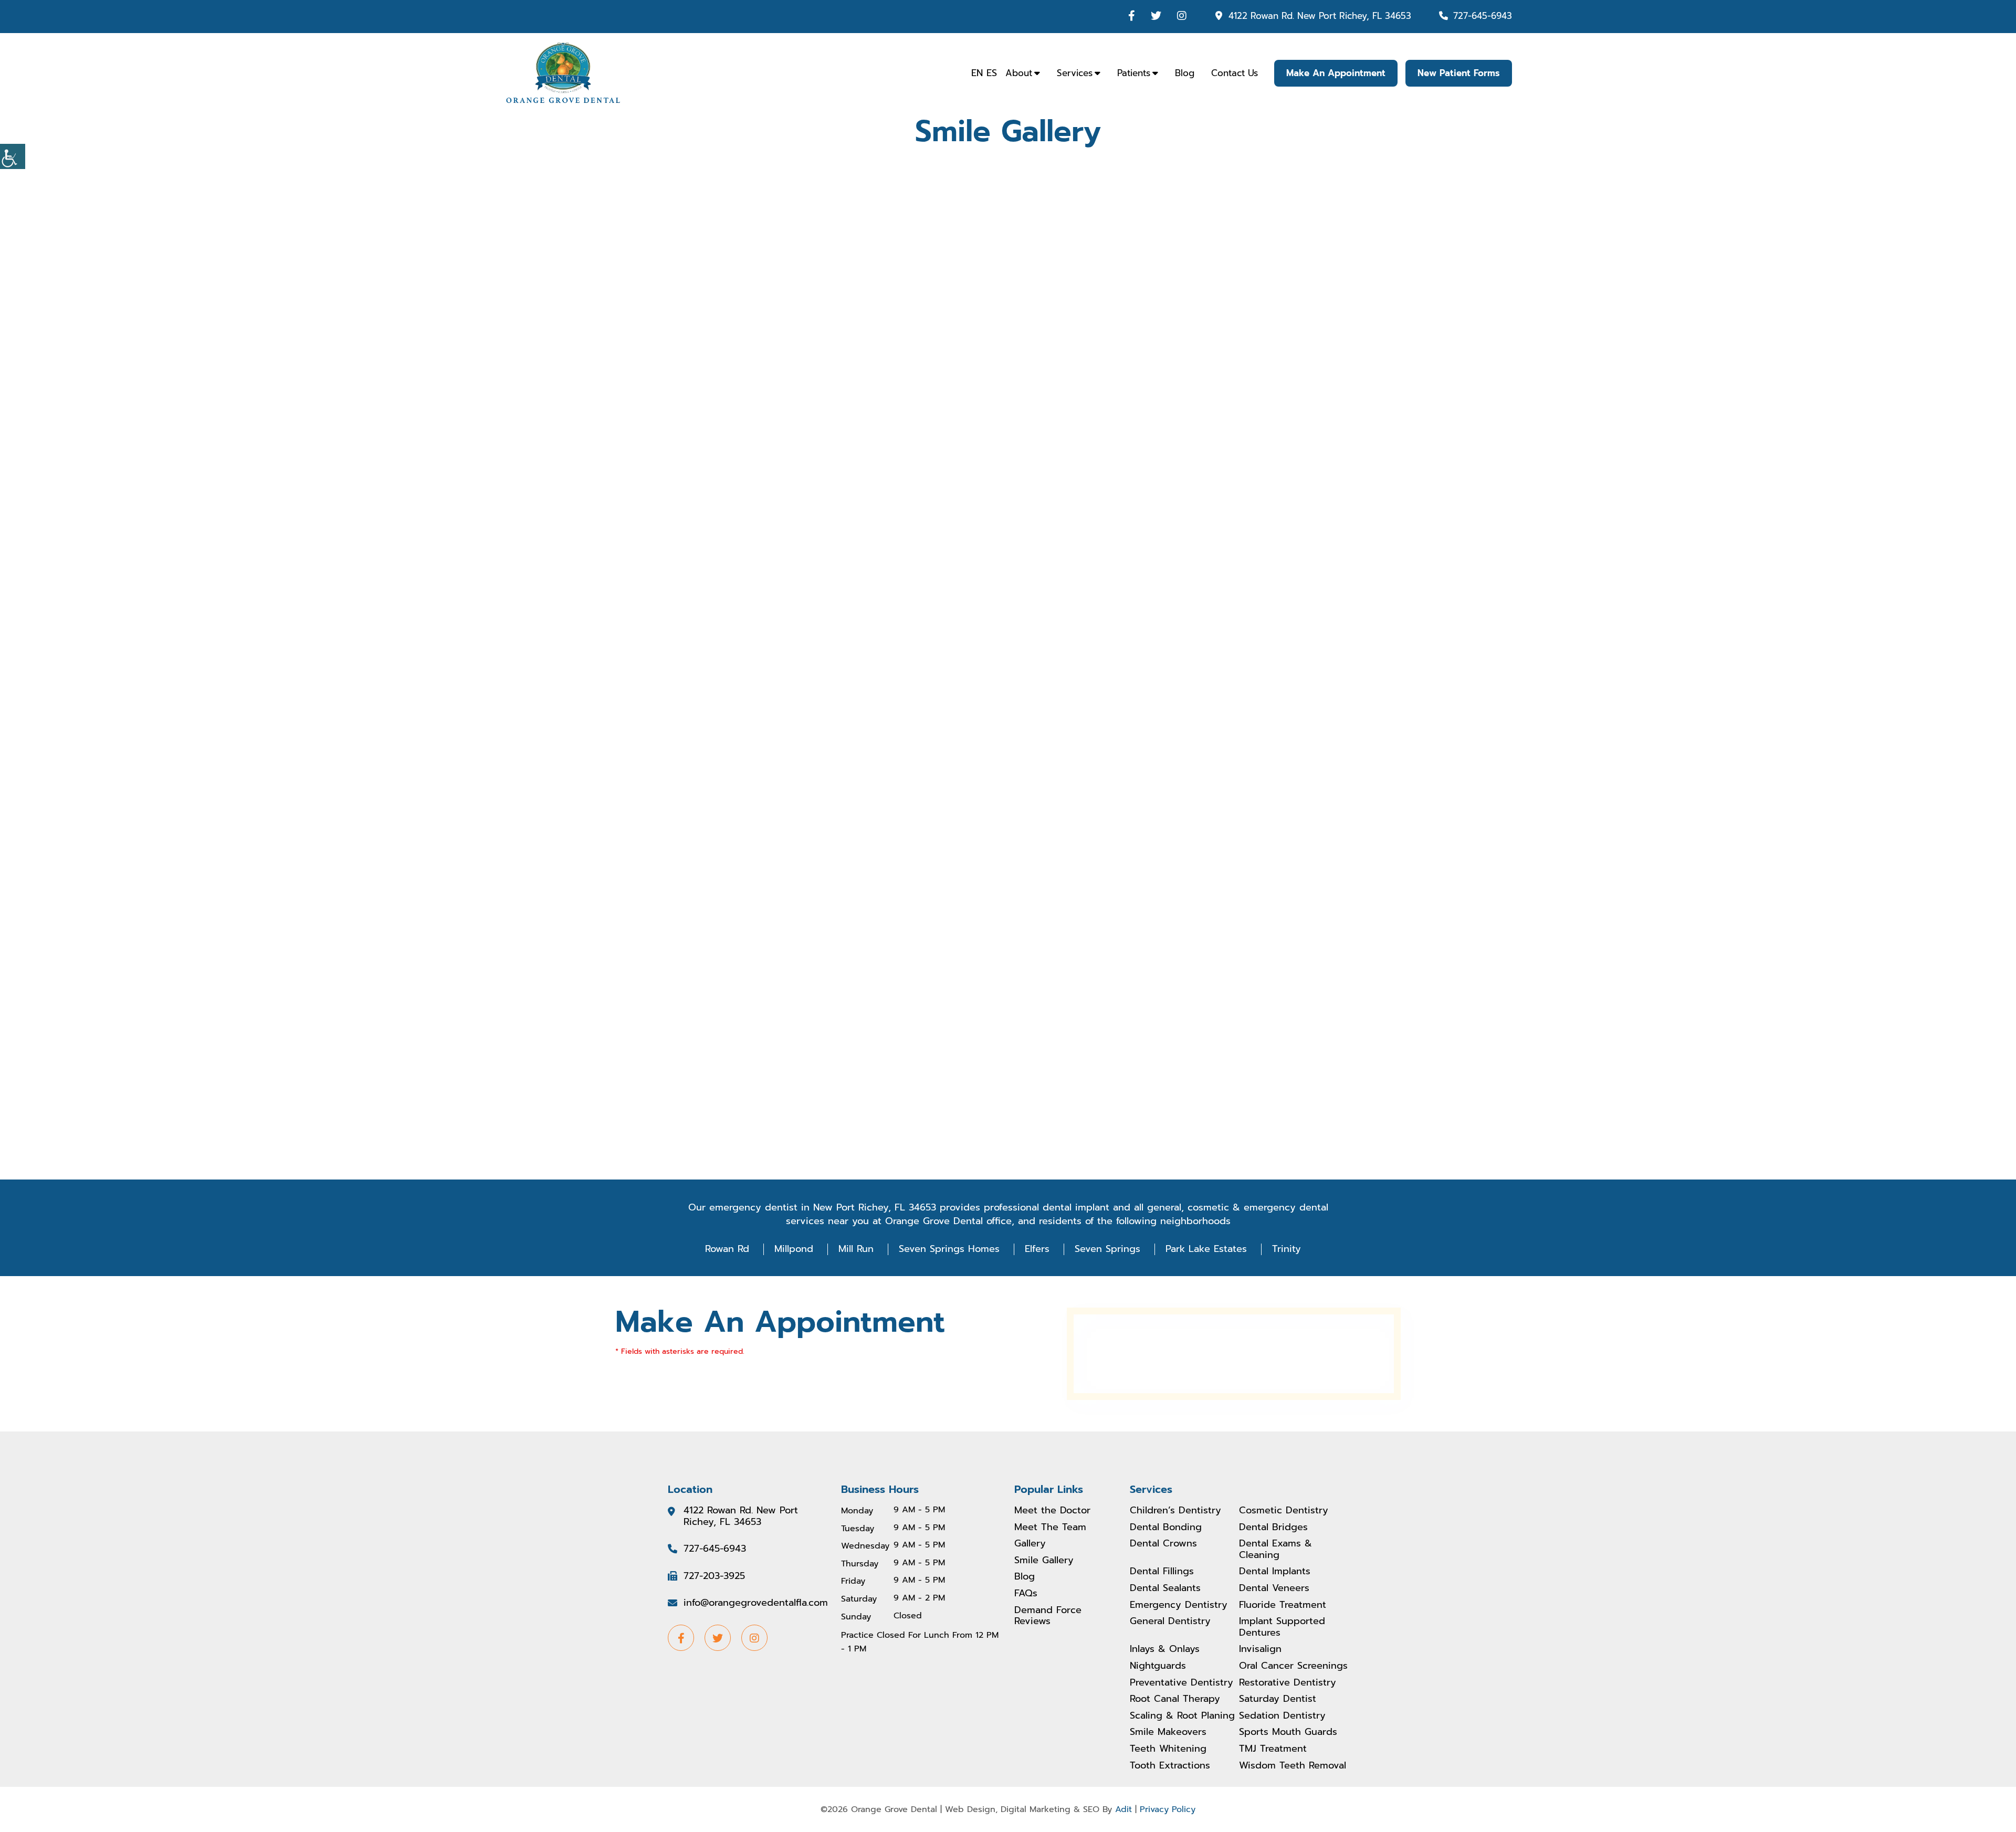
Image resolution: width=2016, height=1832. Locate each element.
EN (977, 73)
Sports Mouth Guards (1288, 1732)
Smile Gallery (1044, 1561)
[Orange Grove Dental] (563, 72)
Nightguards (1158, 1666)
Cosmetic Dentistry (1284, 1511)
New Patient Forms (1459, 73)
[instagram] (1182, 16)
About (1019, 73)
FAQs (1026, 1594)
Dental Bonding (1166, 1528)
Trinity (1287, 1249)
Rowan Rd (727, 1249)
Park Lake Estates (1206, 1249)
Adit (1123, 1809)
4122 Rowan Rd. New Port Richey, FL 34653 (1320, 16)
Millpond (794, 1249)
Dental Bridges (1273, 1528)
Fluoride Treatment (1283, 1605)
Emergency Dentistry (1179, 1605)
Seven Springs (1107, 1249)
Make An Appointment (1336, 73)
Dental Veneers (1274, 1588)
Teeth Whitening (1168, 1749)
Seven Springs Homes (949, 1249)
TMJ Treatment (1273, 1749)
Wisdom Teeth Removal (1293, 1766)
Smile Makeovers (1168, 1732)
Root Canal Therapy (1175, 1699)
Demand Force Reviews (1048, 1616)
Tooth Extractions (1170, 1766)
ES (992, 73)
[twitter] (1156, 16)
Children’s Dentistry (1175, 1511)
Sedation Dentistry (1282, 1716)
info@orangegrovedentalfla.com (756, 1603)
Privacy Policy (1168, 1809)
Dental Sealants (1165, 1588)
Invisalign (1260, 1649)
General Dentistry (1170, 1622)
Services (1075, 73)
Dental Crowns (1163, 1544)
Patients (1134, 73)
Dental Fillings (1162, 1572)
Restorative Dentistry (1288, 1683)
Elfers (1037, 1249)
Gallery (1030, 1544)
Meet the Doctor (1052, 1511)
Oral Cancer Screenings (1293, 1666)
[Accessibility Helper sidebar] (13, 156)
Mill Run (856, 1249)
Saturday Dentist (1278, 1699)
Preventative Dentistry (1182, 1683)
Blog (1185, 73)
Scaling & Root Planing (1182, 1716)
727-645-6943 (1483, 16)
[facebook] (1132, 16)
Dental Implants (1275, 1572)
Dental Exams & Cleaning (1275, 1549)
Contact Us (1235, 73)
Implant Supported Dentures (1282, 1627)
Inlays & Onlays (1165, 1649)
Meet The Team (1050, 1528)
